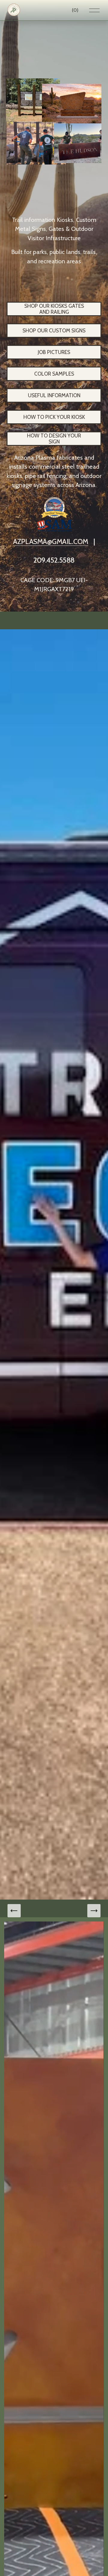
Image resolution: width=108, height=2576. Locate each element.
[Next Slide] (94, 1911)
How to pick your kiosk (54, 417)
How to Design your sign (54, 439)
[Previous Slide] (14, 1911)
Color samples (54, 374)
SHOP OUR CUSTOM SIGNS (54, 331)
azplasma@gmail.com (51, 541)
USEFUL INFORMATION (54, 395)
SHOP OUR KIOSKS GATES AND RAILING (54, 309)
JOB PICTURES (54, 352)
